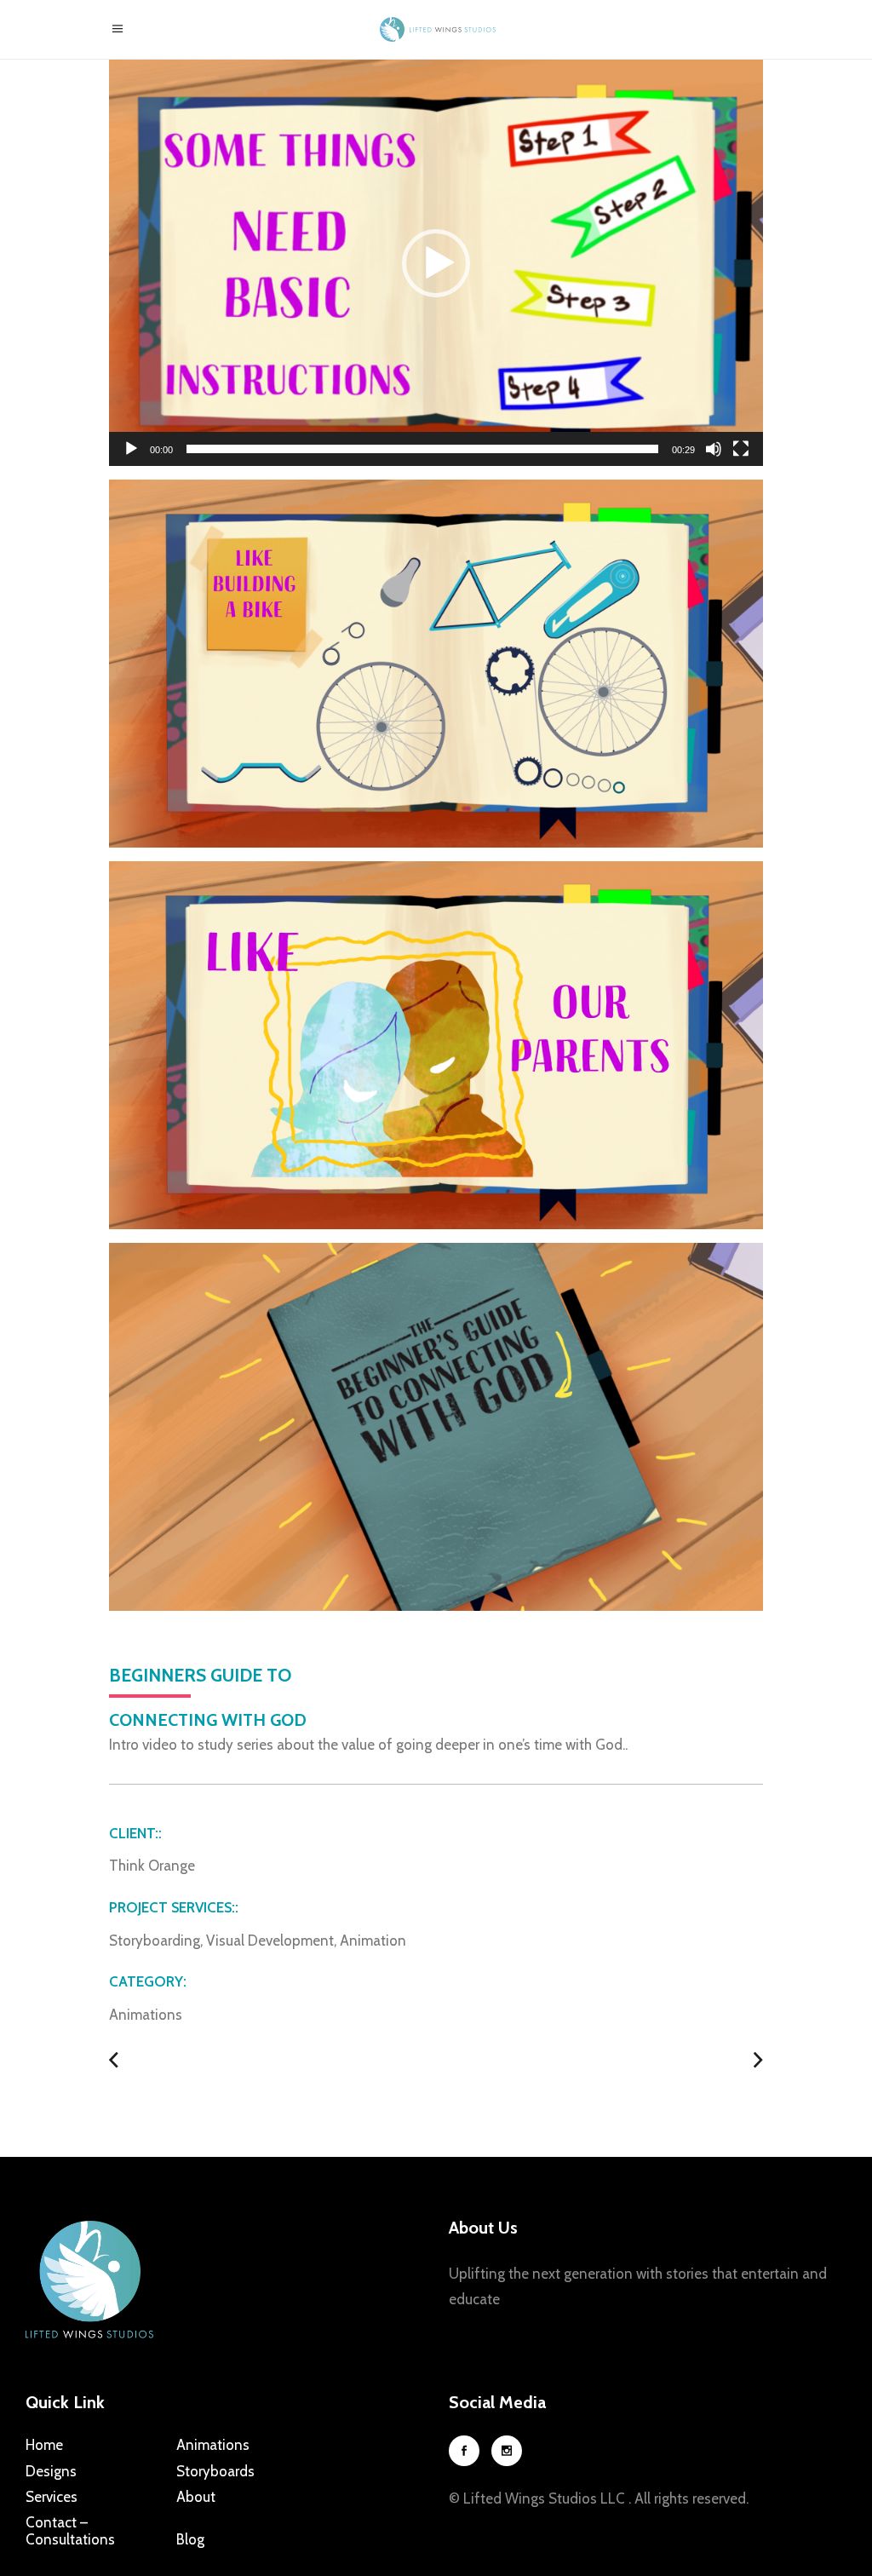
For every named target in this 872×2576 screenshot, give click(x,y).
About (196, 2497)
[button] (436, 263)
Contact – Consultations (70, 2531)
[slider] (422, 449)
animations (146, 2015)
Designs (51, 2471)
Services (52, 2497)
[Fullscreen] (741, 449)
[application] (436, 263)
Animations (213, 2445)
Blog (190, 2539)
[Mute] (714, 449)
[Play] (131, 449)
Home (44, 2445)
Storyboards (215, 2471)
